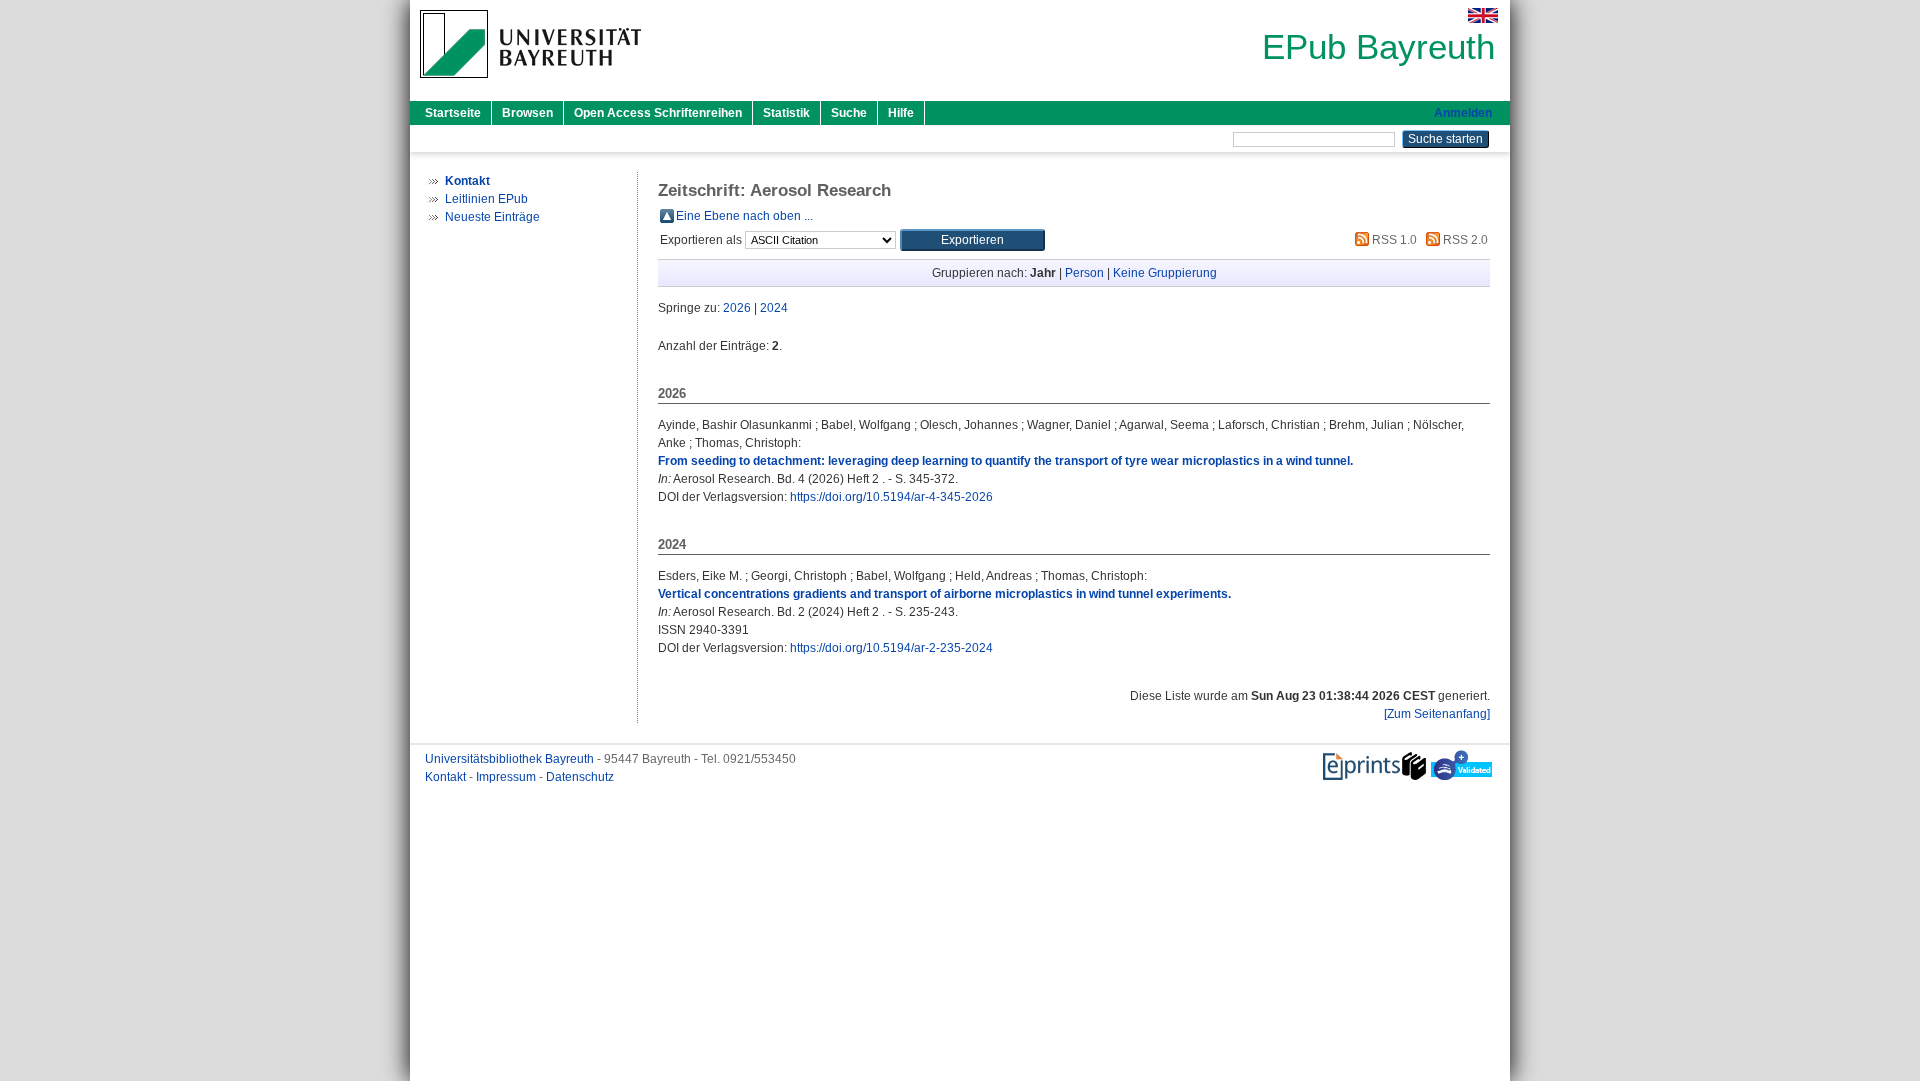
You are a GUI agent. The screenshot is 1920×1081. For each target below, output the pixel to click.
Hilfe (901, 113)
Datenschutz (580, 777)
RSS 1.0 (1393, 240)
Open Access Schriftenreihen (658, 113)
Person (1084, 273)
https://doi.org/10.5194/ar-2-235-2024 (891, 648)
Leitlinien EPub (486, 199)
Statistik (786, 113)
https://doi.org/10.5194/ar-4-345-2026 (891, 497)
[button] (972, 240)
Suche (849, 113)
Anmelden (1463, 113)
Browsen (527, 113)
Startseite (453, 113)
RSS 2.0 (1464, 240)
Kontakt (447, 777)
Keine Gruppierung (1165, 273)
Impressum (507, 777)
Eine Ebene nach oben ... (744, 216)
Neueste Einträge (492, 217)
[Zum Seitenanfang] (1437, 714)
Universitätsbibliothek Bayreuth (511, 759)
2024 (774, 308)
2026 (737, 308)
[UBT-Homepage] (530, 84)
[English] (1483, 15)
